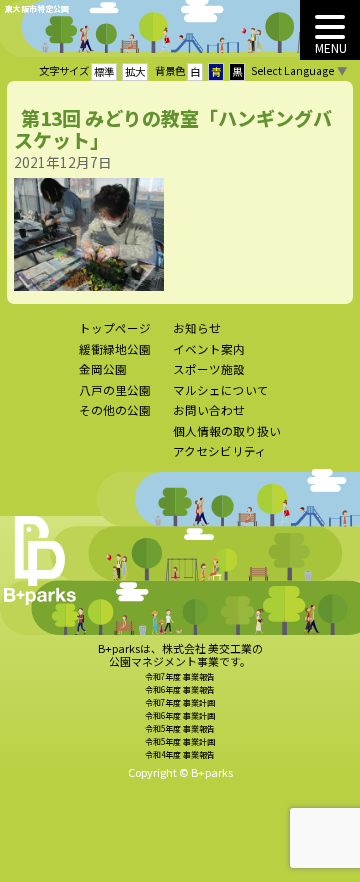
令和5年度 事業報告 (180, 728)
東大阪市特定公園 (37, 8)
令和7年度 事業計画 (180, 702)
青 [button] (216, 71)
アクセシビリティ (220, 451)
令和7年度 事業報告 (180, 676)
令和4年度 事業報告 (180, 754)
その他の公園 (115, 410)
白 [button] (195, 71)
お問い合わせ (209, 410)
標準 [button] (104, 71)
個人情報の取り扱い (227, 431)
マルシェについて (221, 390)
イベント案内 (209, 349)
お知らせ (197, 328)
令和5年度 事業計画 (180, 741)
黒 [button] (237, 71)
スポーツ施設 (209, 369)
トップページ (115, 328)
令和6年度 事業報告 (180, 689)
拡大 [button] (135, 71)
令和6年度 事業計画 (180, 715)
